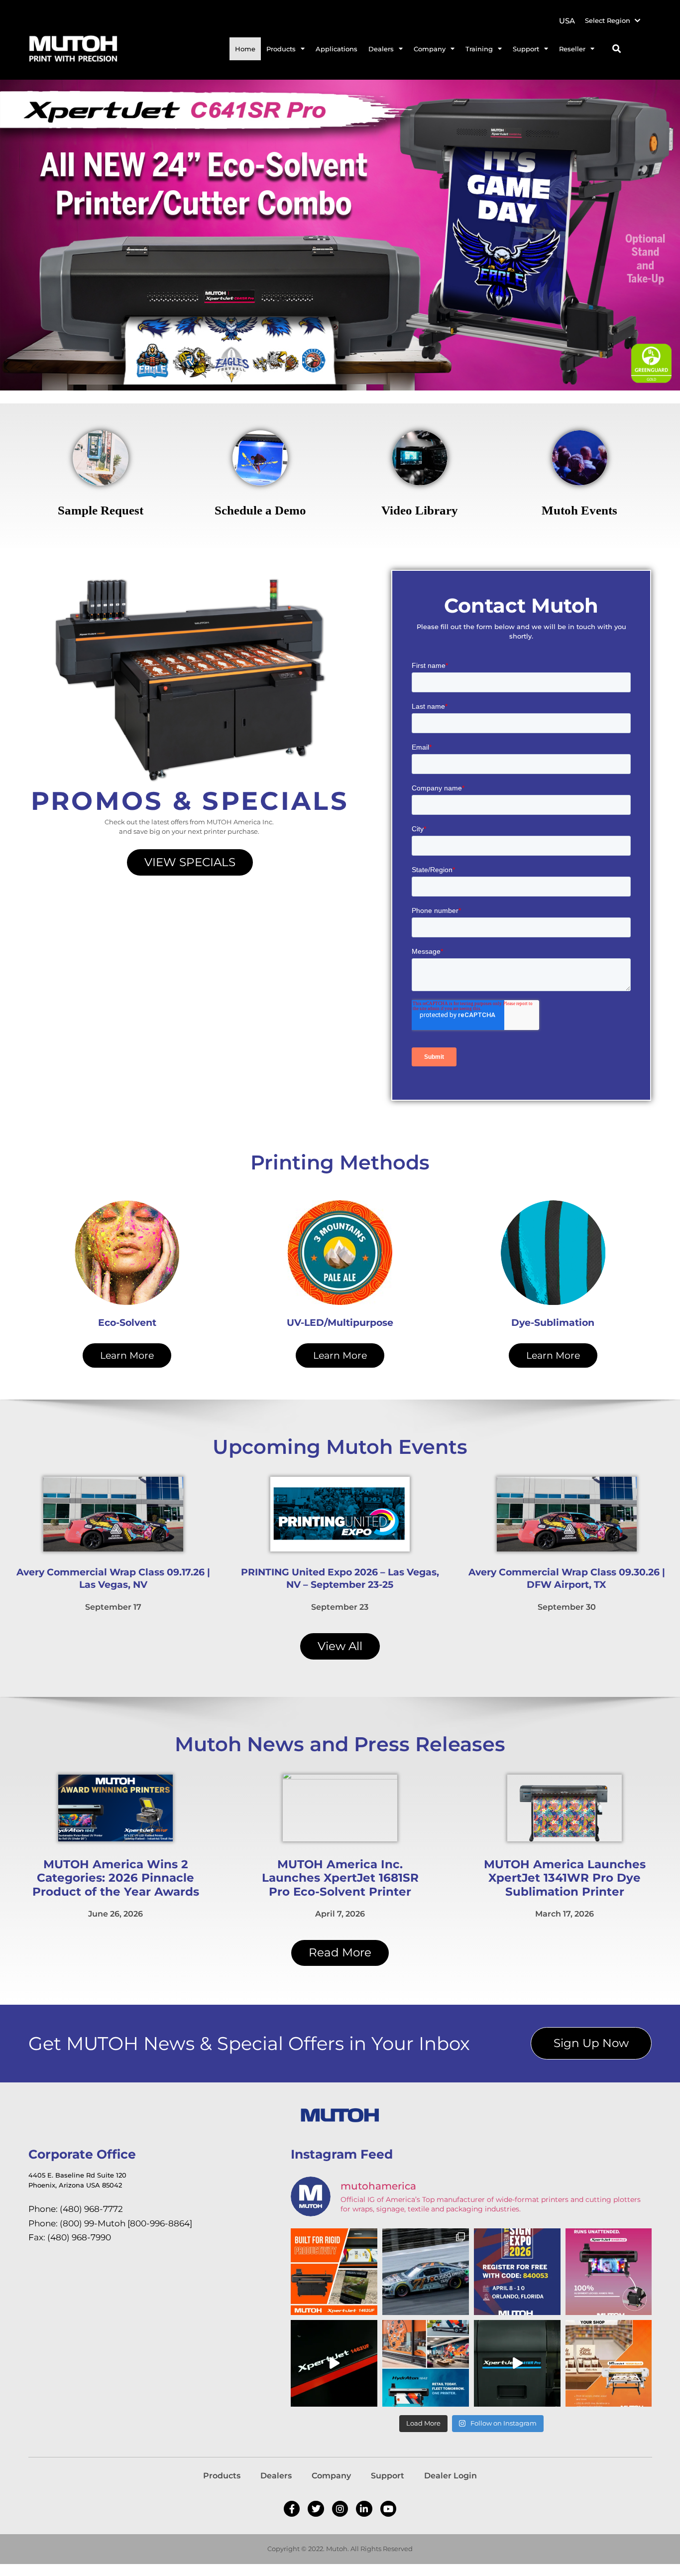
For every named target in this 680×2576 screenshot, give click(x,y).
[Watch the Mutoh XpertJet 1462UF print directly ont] (334, 2363)
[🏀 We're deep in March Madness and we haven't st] (517, 2363)
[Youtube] (388, 2509)
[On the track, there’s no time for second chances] (426, 2272)
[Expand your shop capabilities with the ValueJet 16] (609, 2363)
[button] (617, 49)
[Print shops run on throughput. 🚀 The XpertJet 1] (334, 2272)
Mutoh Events (579, 510)
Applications (337, 49)
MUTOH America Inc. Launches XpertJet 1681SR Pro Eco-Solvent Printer (340, 1878)
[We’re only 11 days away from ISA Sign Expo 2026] (517, 2272)
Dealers (276, 2476)
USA (567, 21)
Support (388, 2476)
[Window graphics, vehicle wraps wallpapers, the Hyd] (426, 2363)
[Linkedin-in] (364, 2509)
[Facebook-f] (292, 2509)
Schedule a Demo (260, 510)
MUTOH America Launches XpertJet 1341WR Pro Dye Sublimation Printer (565, 1878)
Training (479, 49)
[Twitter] (316, 2509)
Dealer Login (451, 2476)
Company (331, 2476)
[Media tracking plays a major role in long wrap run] (609, 2272)
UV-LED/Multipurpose (340, 1323)
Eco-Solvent (127, 1323)
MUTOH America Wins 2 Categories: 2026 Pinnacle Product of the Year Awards (116, 1878)
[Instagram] (340, 2509)
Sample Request (101, 510)
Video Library (420, 510)
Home (245, 49)
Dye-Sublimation (553, 1323)
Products (222, 2476)
